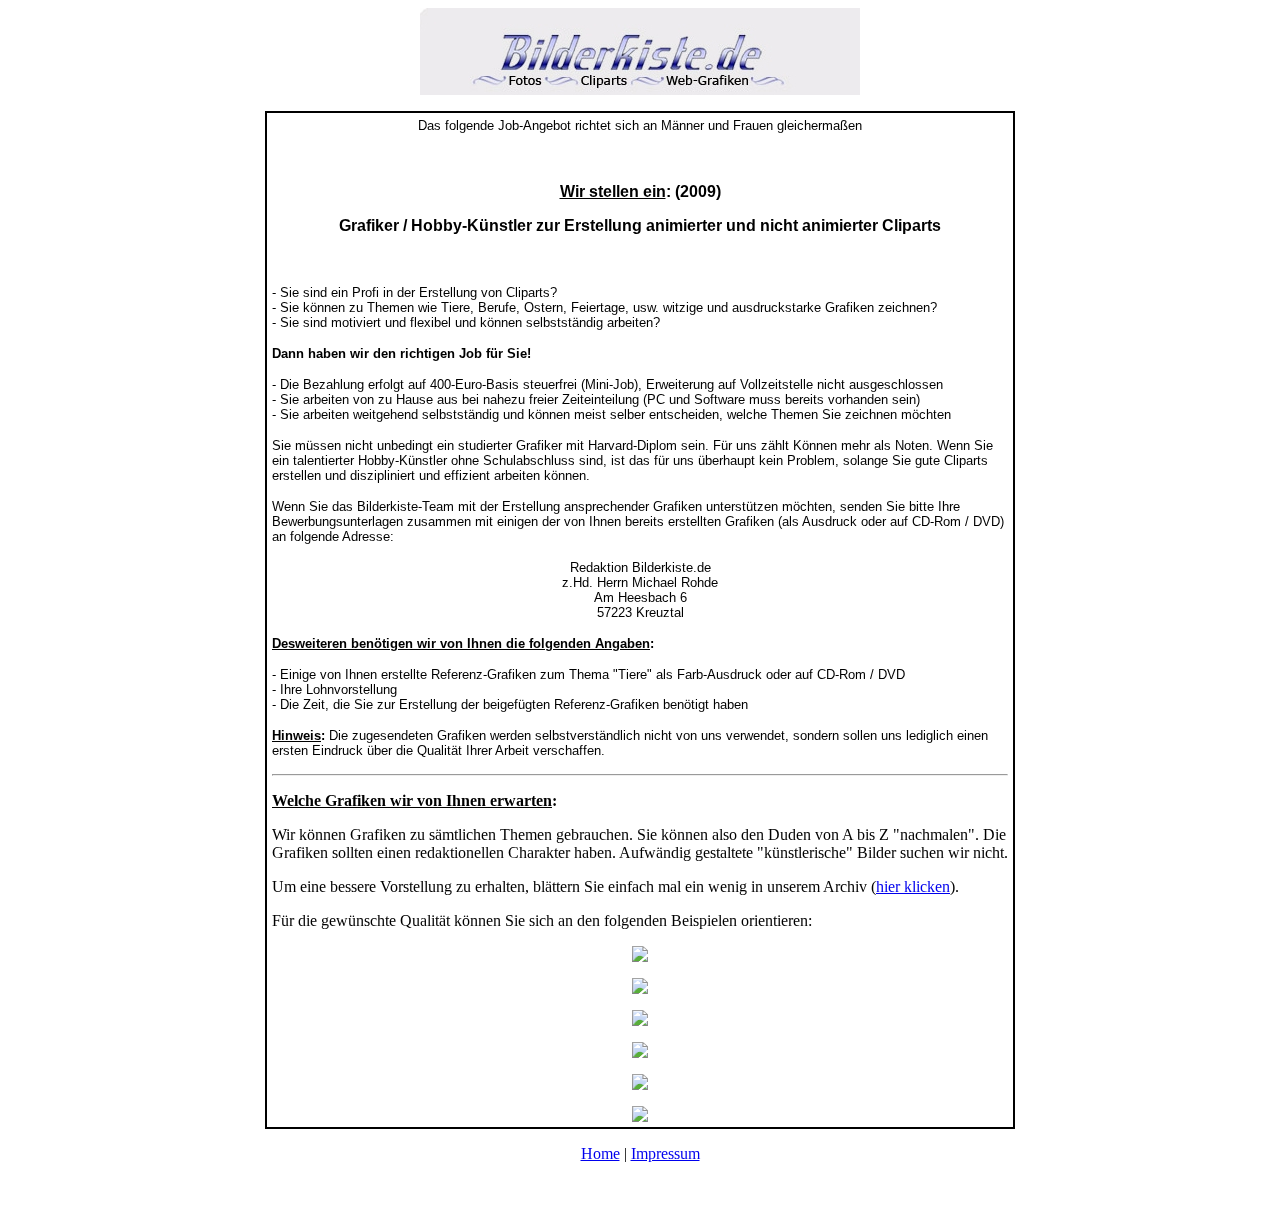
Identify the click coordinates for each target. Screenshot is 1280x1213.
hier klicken (913, 886)
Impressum (665, 1153)
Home (600, 1153)
